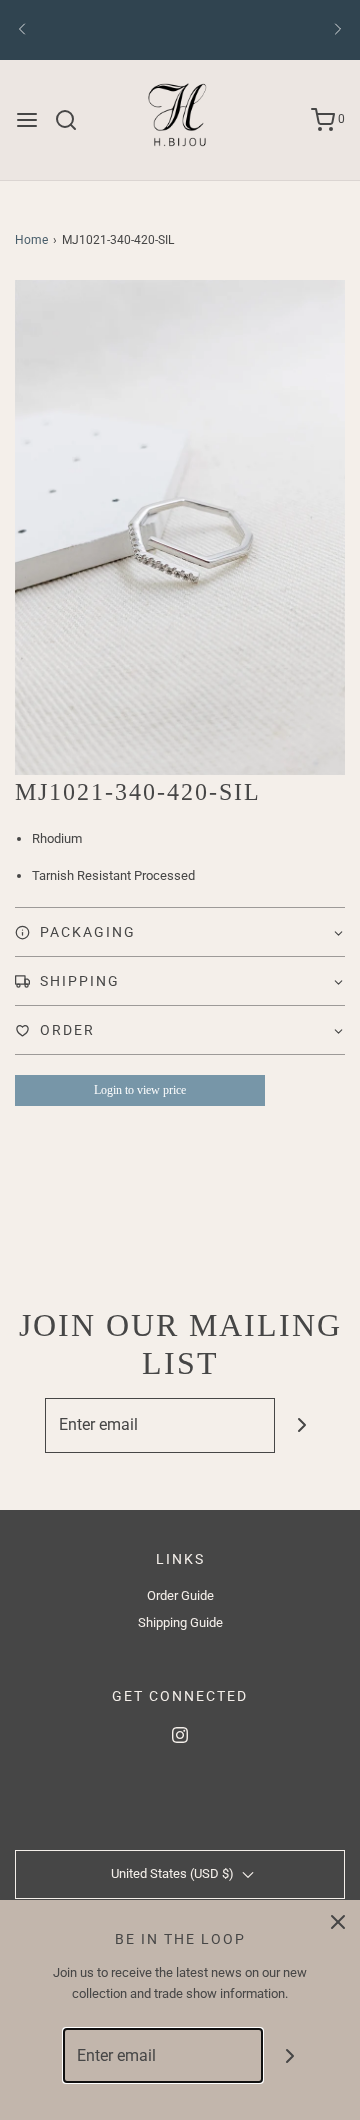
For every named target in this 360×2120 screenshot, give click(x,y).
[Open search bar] (73, 120)
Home (31, 240)
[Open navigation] (27, 120)
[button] (180, 527)
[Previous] (22, 30)
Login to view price (140, 1090)
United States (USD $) (174, 1873)
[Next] (338, 30)
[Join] (302, 1425)
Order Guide (180, 1595)
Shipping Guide (180, 1622)
